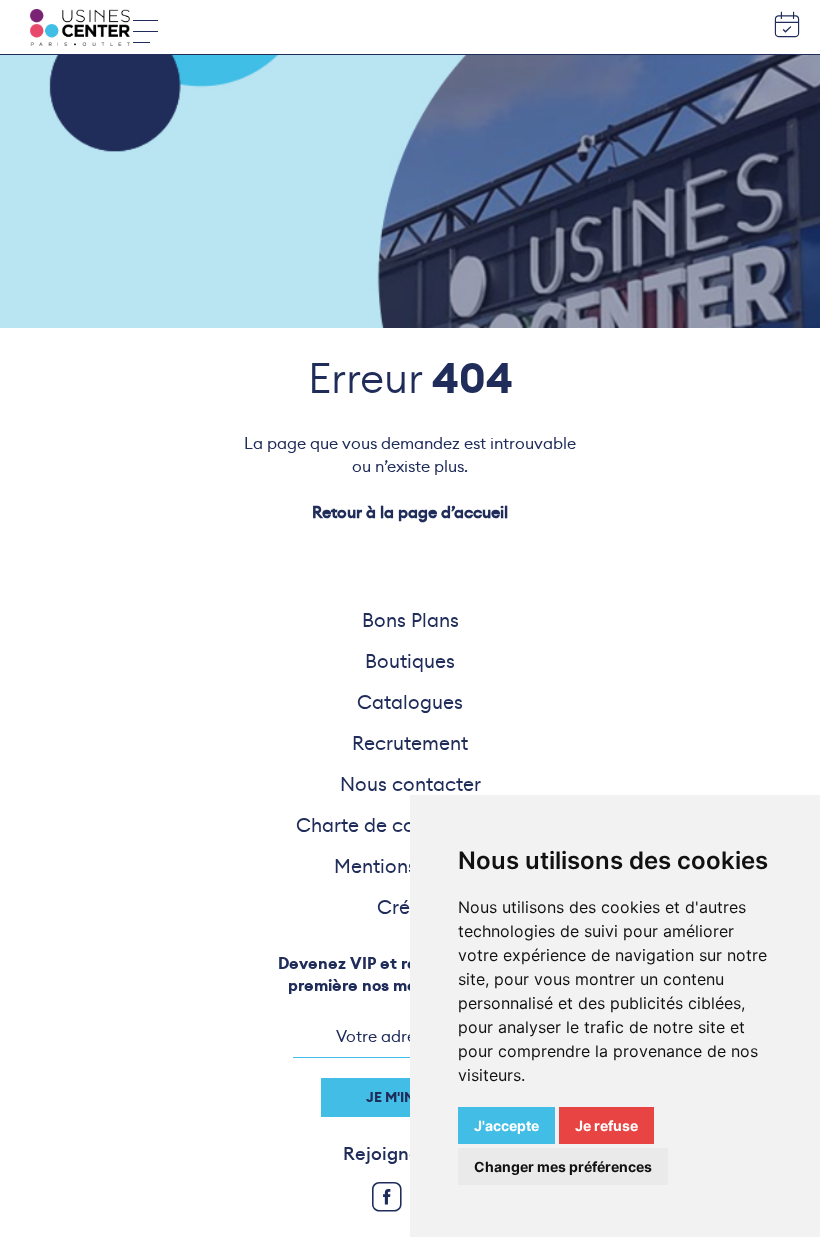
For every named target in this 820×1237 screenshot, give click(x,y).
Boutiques (410, 661)
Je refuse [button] (606, 1125)
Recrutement (410, 743)
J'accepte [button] (506, 1125)
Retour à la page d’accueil (410, 512)
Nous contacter (410, 784)
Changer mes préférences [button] (563, 1166)
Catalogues (410, 702)
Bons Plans (410, 620)
